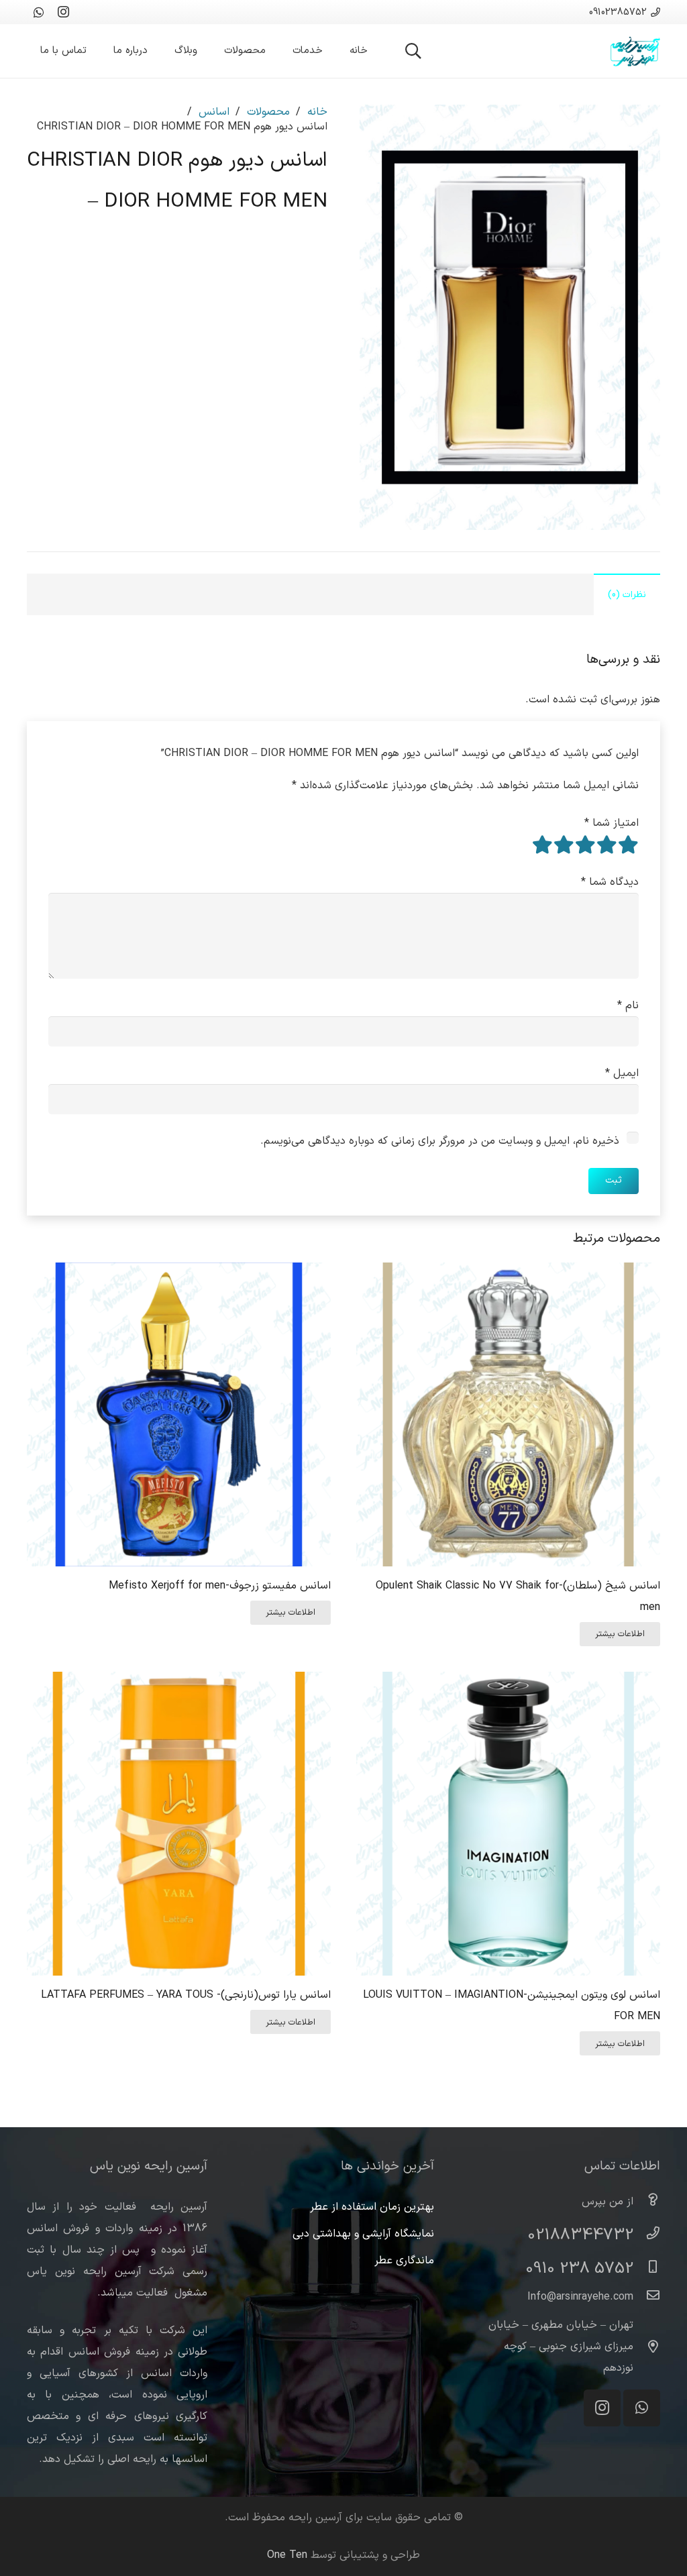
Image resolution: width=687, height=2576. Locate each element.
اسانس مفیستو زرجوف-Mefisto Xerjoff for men (220, 1586)
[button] (414, 51)
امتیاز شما (612, 823)
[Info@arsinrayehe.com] (647, 2297)
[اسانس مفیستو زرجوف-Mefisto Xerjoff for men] (179, 1273)
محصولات (268, 112)
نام (628, 1006)
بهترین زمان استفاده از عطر (372, 2207)
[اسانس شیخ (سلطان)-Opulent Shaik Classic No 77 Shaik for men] (508, 1273)
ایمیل (622, 1073)
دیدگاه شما (610, 882)
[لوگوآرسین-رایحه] (635, 51)
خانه (317, 112)
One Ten (287, 2555)
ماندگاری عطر (404, 2261)
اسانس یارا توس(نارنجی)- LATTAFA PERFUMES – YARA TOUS (186, 1995)
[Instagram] (63, 12)
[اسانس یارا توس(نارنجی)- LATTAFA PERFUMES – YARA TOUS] (179, 1682)
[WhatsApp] (39, 12)
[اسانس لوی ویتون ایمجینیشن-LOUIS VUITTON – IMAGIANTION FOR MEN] (508, 1682)
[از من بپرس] (647, 2202)
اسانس (214, 112)
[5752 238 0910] (647, 2269)
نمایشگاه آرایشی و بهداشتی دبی (363, 2234)
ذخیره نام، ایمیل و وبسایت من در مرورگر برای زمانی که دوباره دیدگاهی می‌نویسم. (440, 1141)
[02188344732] (647, 2235)
